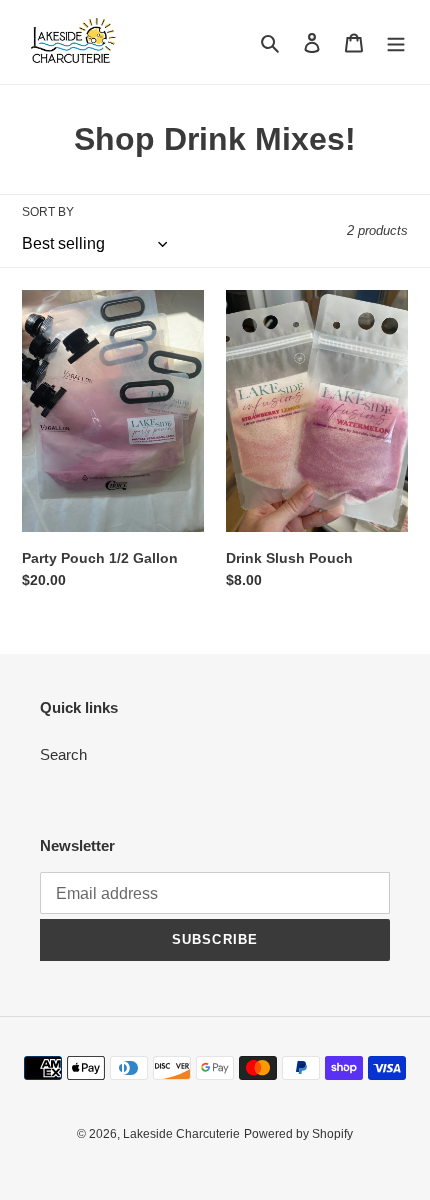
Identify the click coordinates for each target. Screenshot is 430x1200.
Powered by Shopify (298, 1134)
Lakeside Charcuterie (181, 1134)
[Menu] (396, 42)
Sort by (48, 212)
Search (63, 754)
